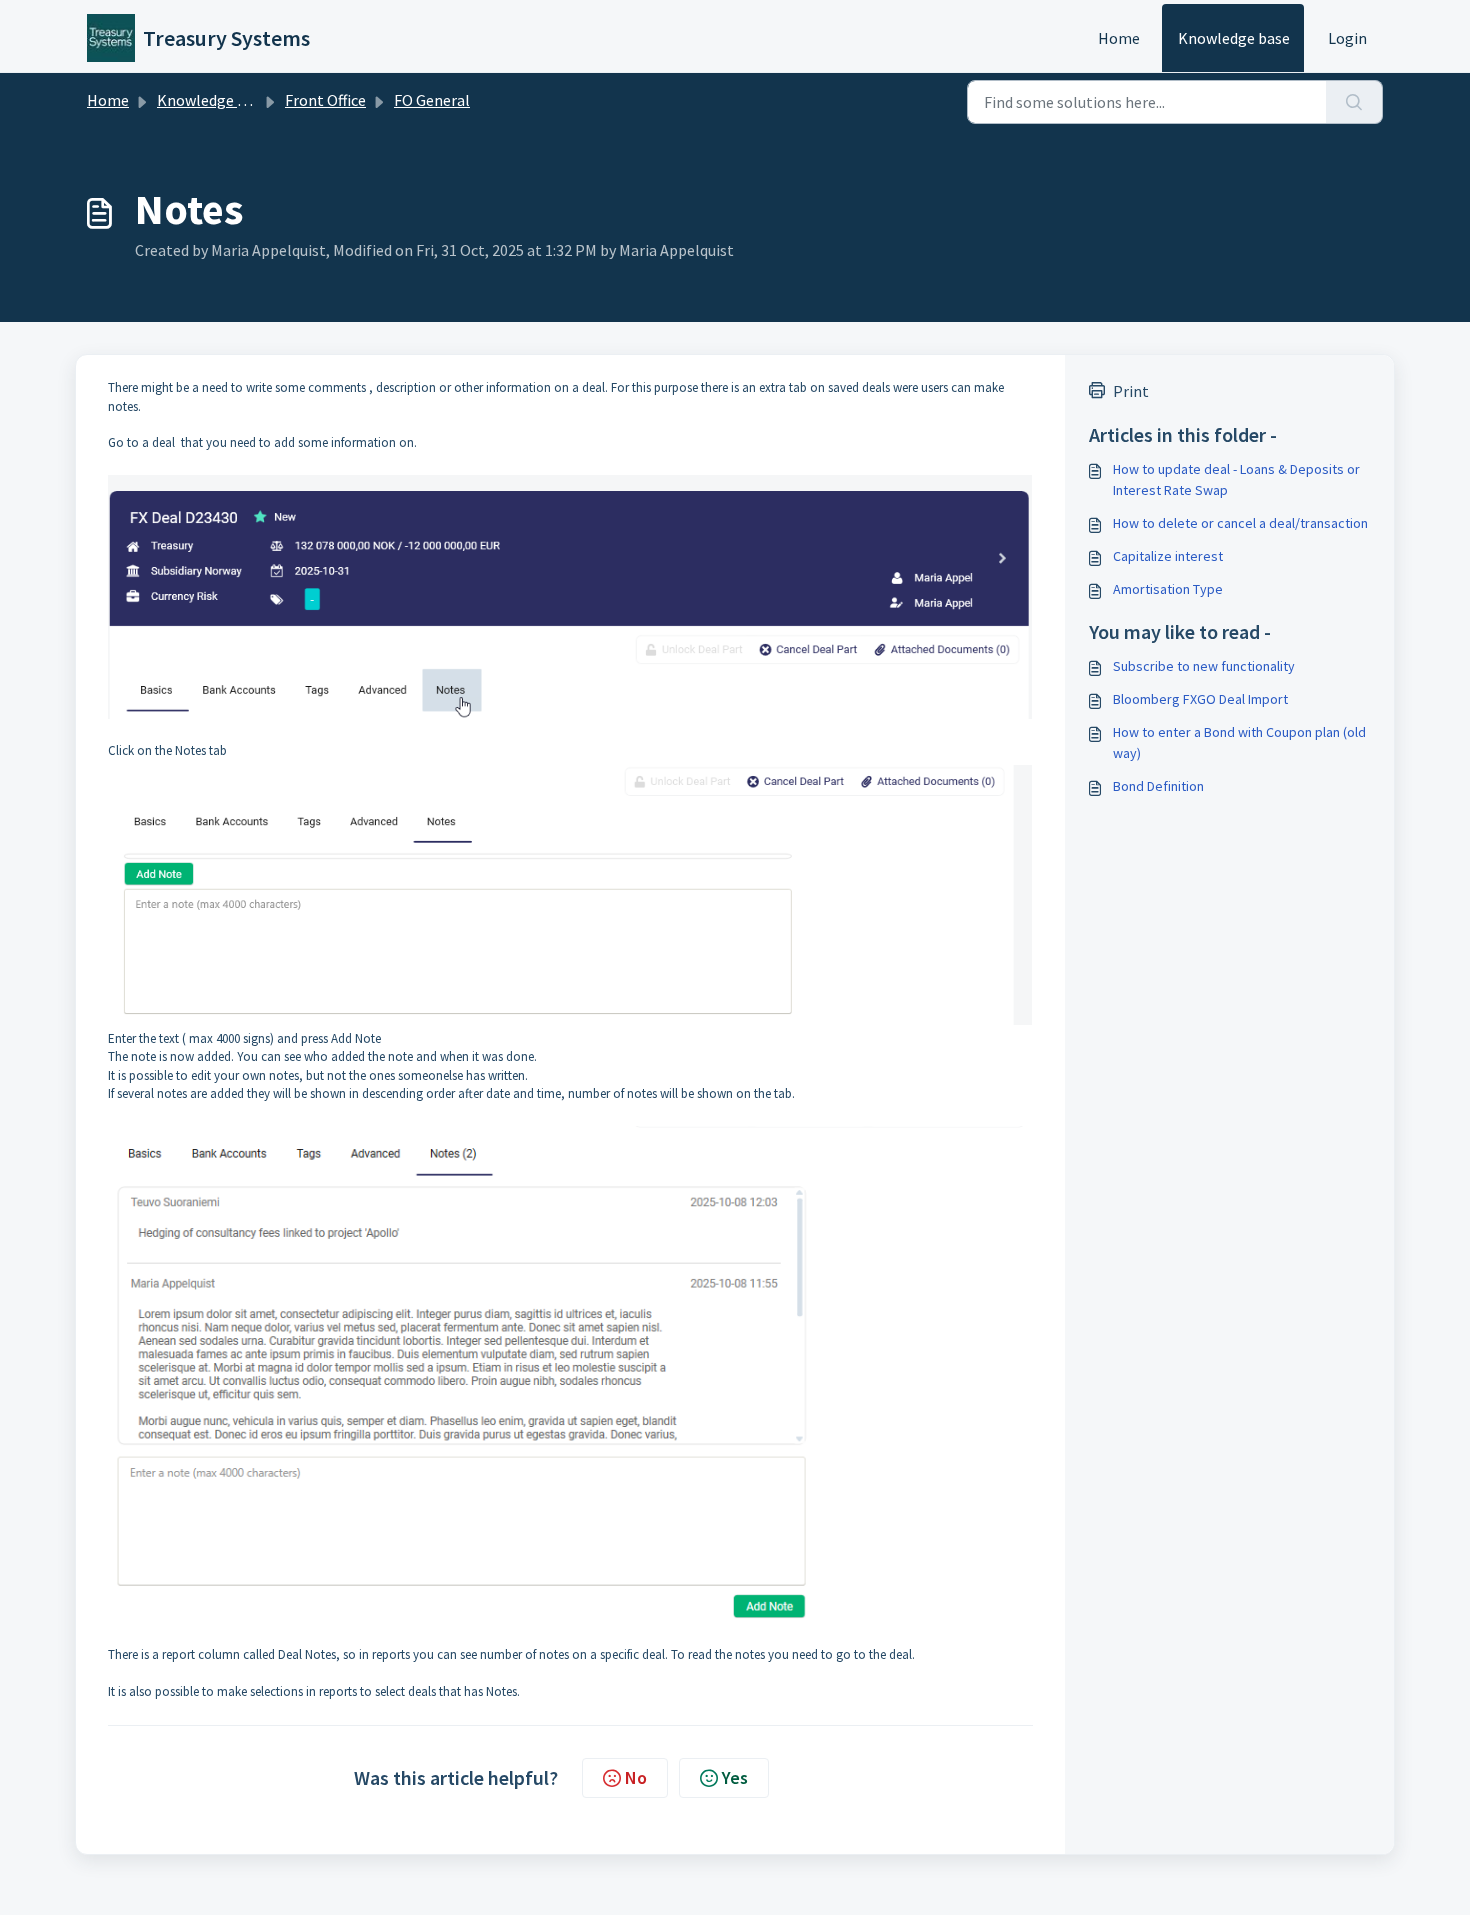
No (636, 1777)
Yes (735, 1777)
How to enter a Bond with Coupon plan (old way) (1239, 742)
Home (1119, 38)
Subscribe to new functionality (1204, 666)
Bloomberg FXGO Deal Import (1200, 699)
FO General (432, 100)
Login (1347, 38)
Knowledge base (1234, 38)
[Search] (1354, 102)
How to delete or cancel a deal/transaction (1240, 523)
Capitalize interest (1168, 556)
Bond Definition (1158, 786)
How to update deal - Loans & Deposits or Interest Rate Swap (1236, 479)
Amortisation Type (1168, 589)
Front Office (325, 100)
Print (1131, 391)
